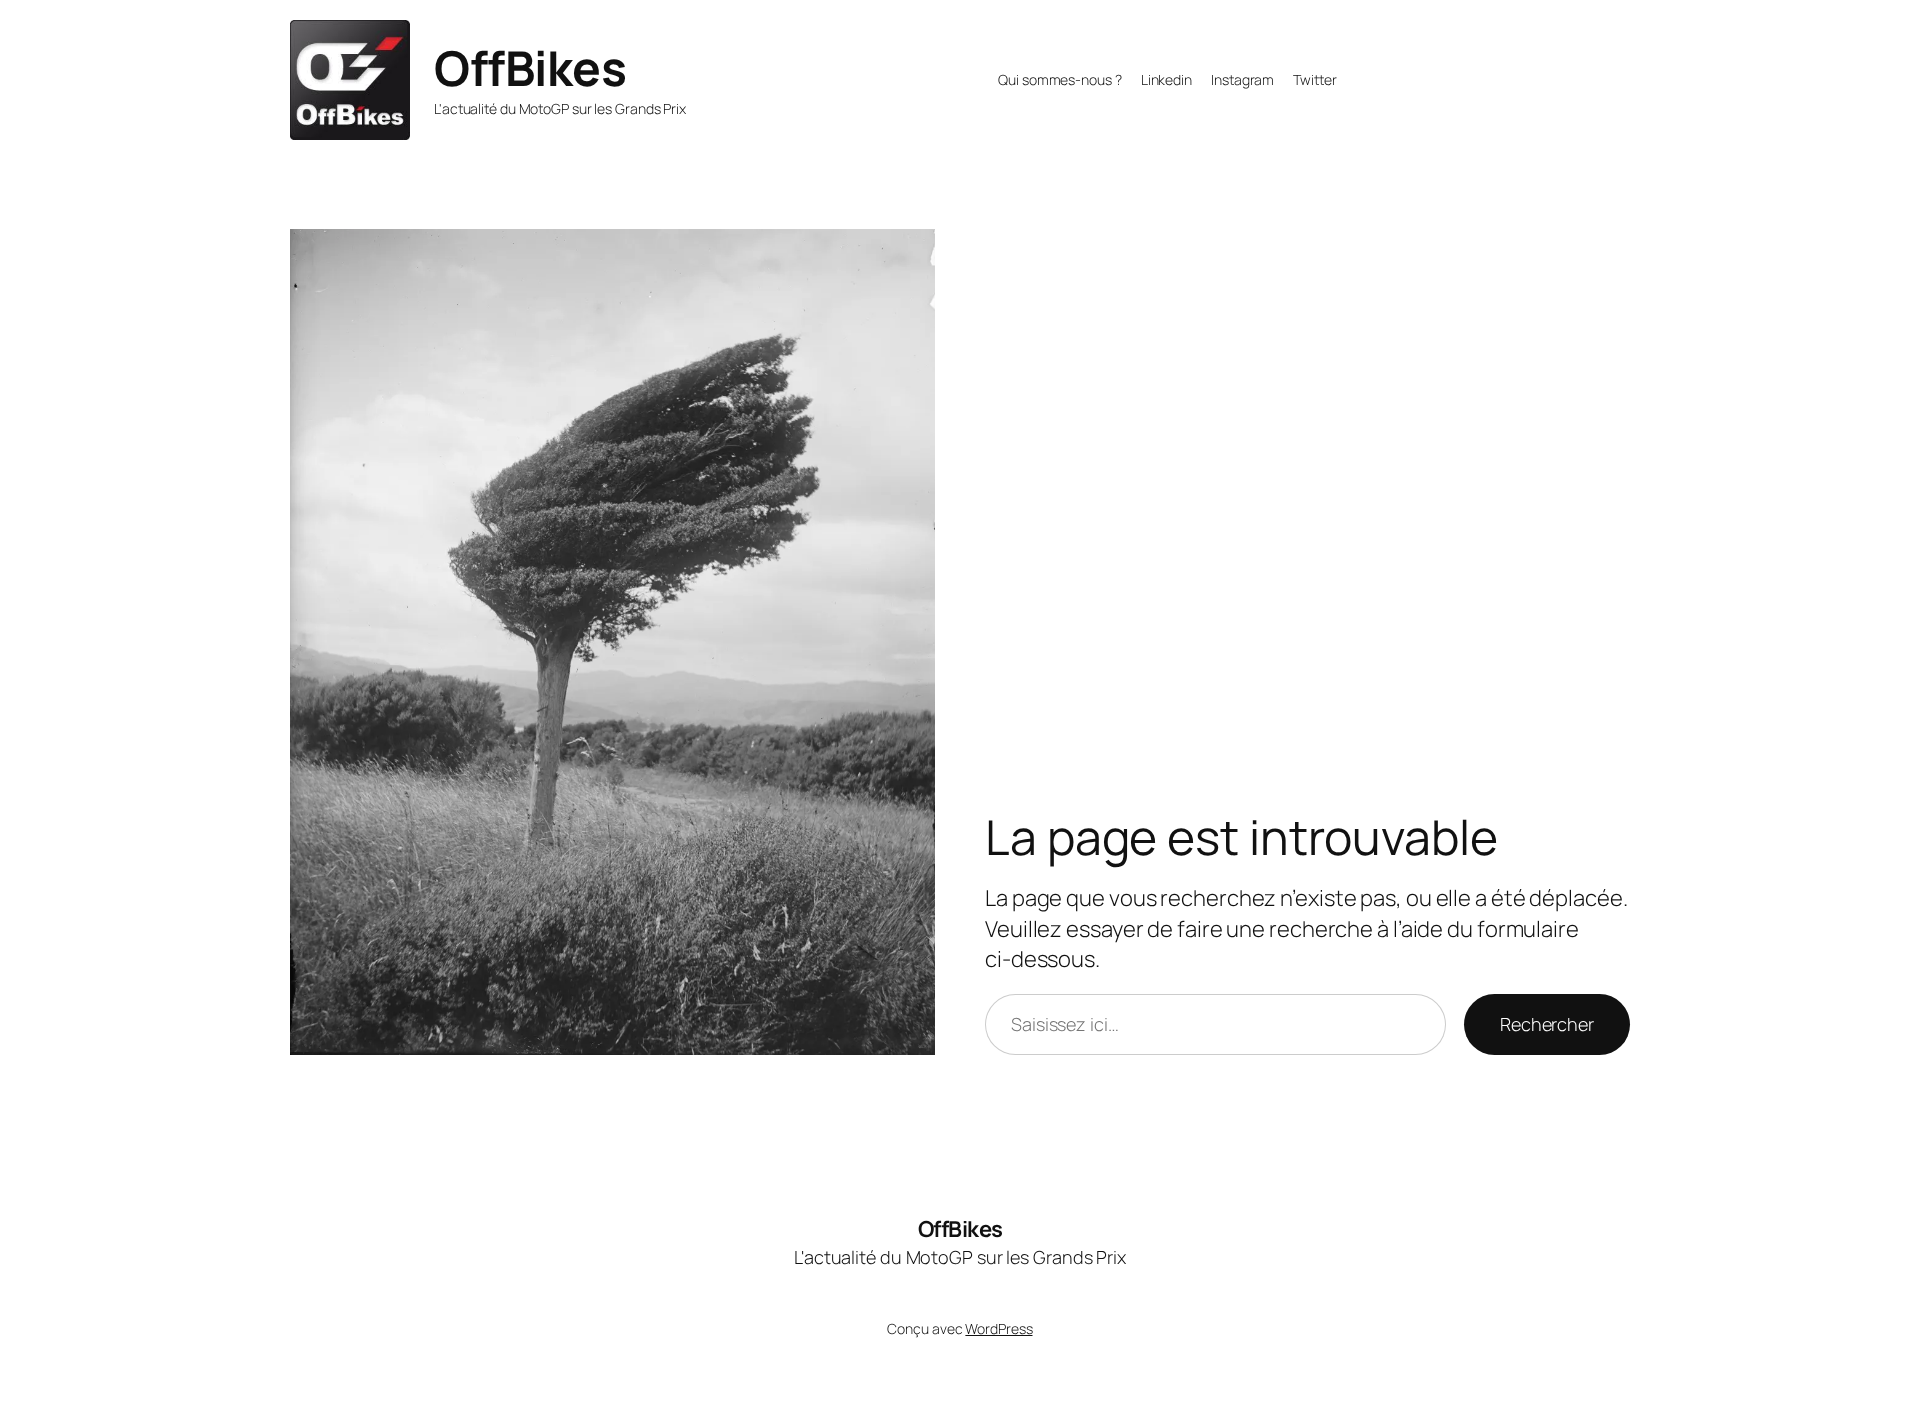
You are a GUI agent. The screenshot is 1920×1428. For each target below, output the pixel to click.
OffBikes (530, 67)
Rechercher (1547, 1024)
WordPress (998, 1328)
